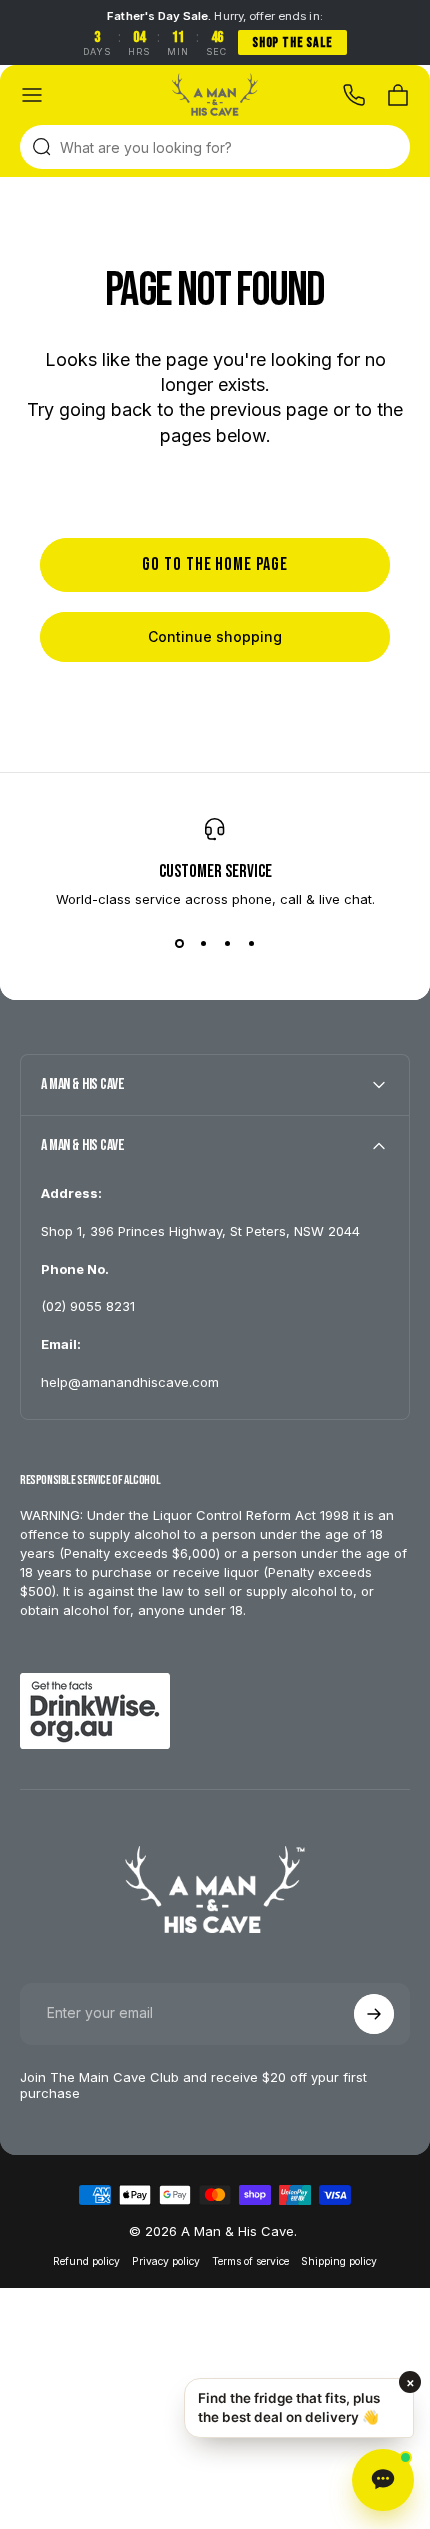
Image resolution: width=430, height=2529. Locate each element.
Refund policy (86, 2261)
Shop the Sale (292, 42)
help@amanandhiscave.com (130, 1382)
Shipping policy (339, 2261)
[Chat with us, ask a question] (383, 2480)
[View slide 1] (179, 943)
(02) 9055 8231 (88, 1306)
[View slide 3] (227, 943)
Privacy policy (166, 2261)
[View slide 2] (203, 943)
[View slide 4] (251, 943)
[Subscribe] (374, 2014)
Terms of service (250, 2261)
